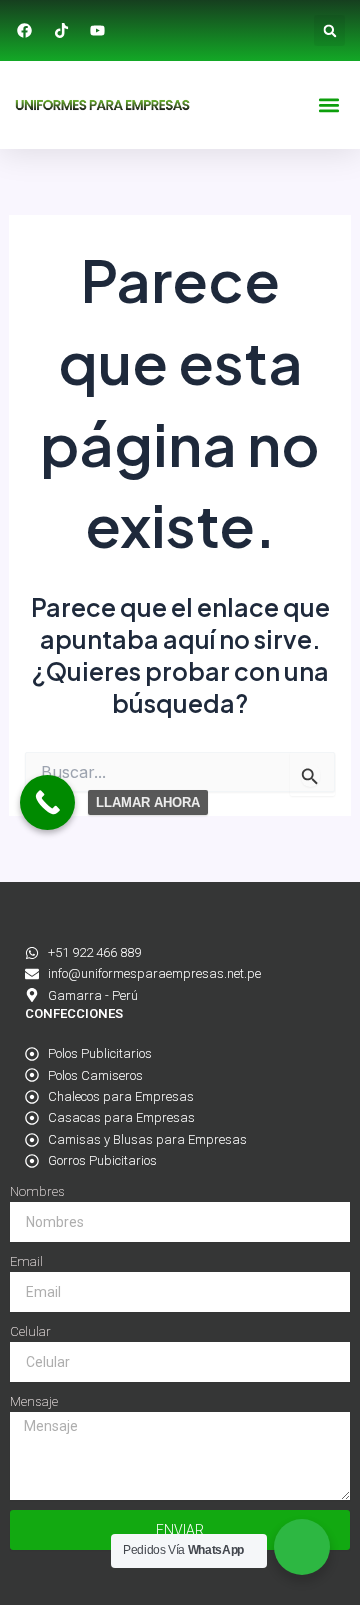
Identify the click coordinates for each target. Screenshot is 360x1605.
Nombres (37, 1191)
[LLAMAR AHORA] (47, 802)
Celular (30, 1331)
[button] (329, 30)
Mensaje (34, 1401)
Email (26, 1261)
